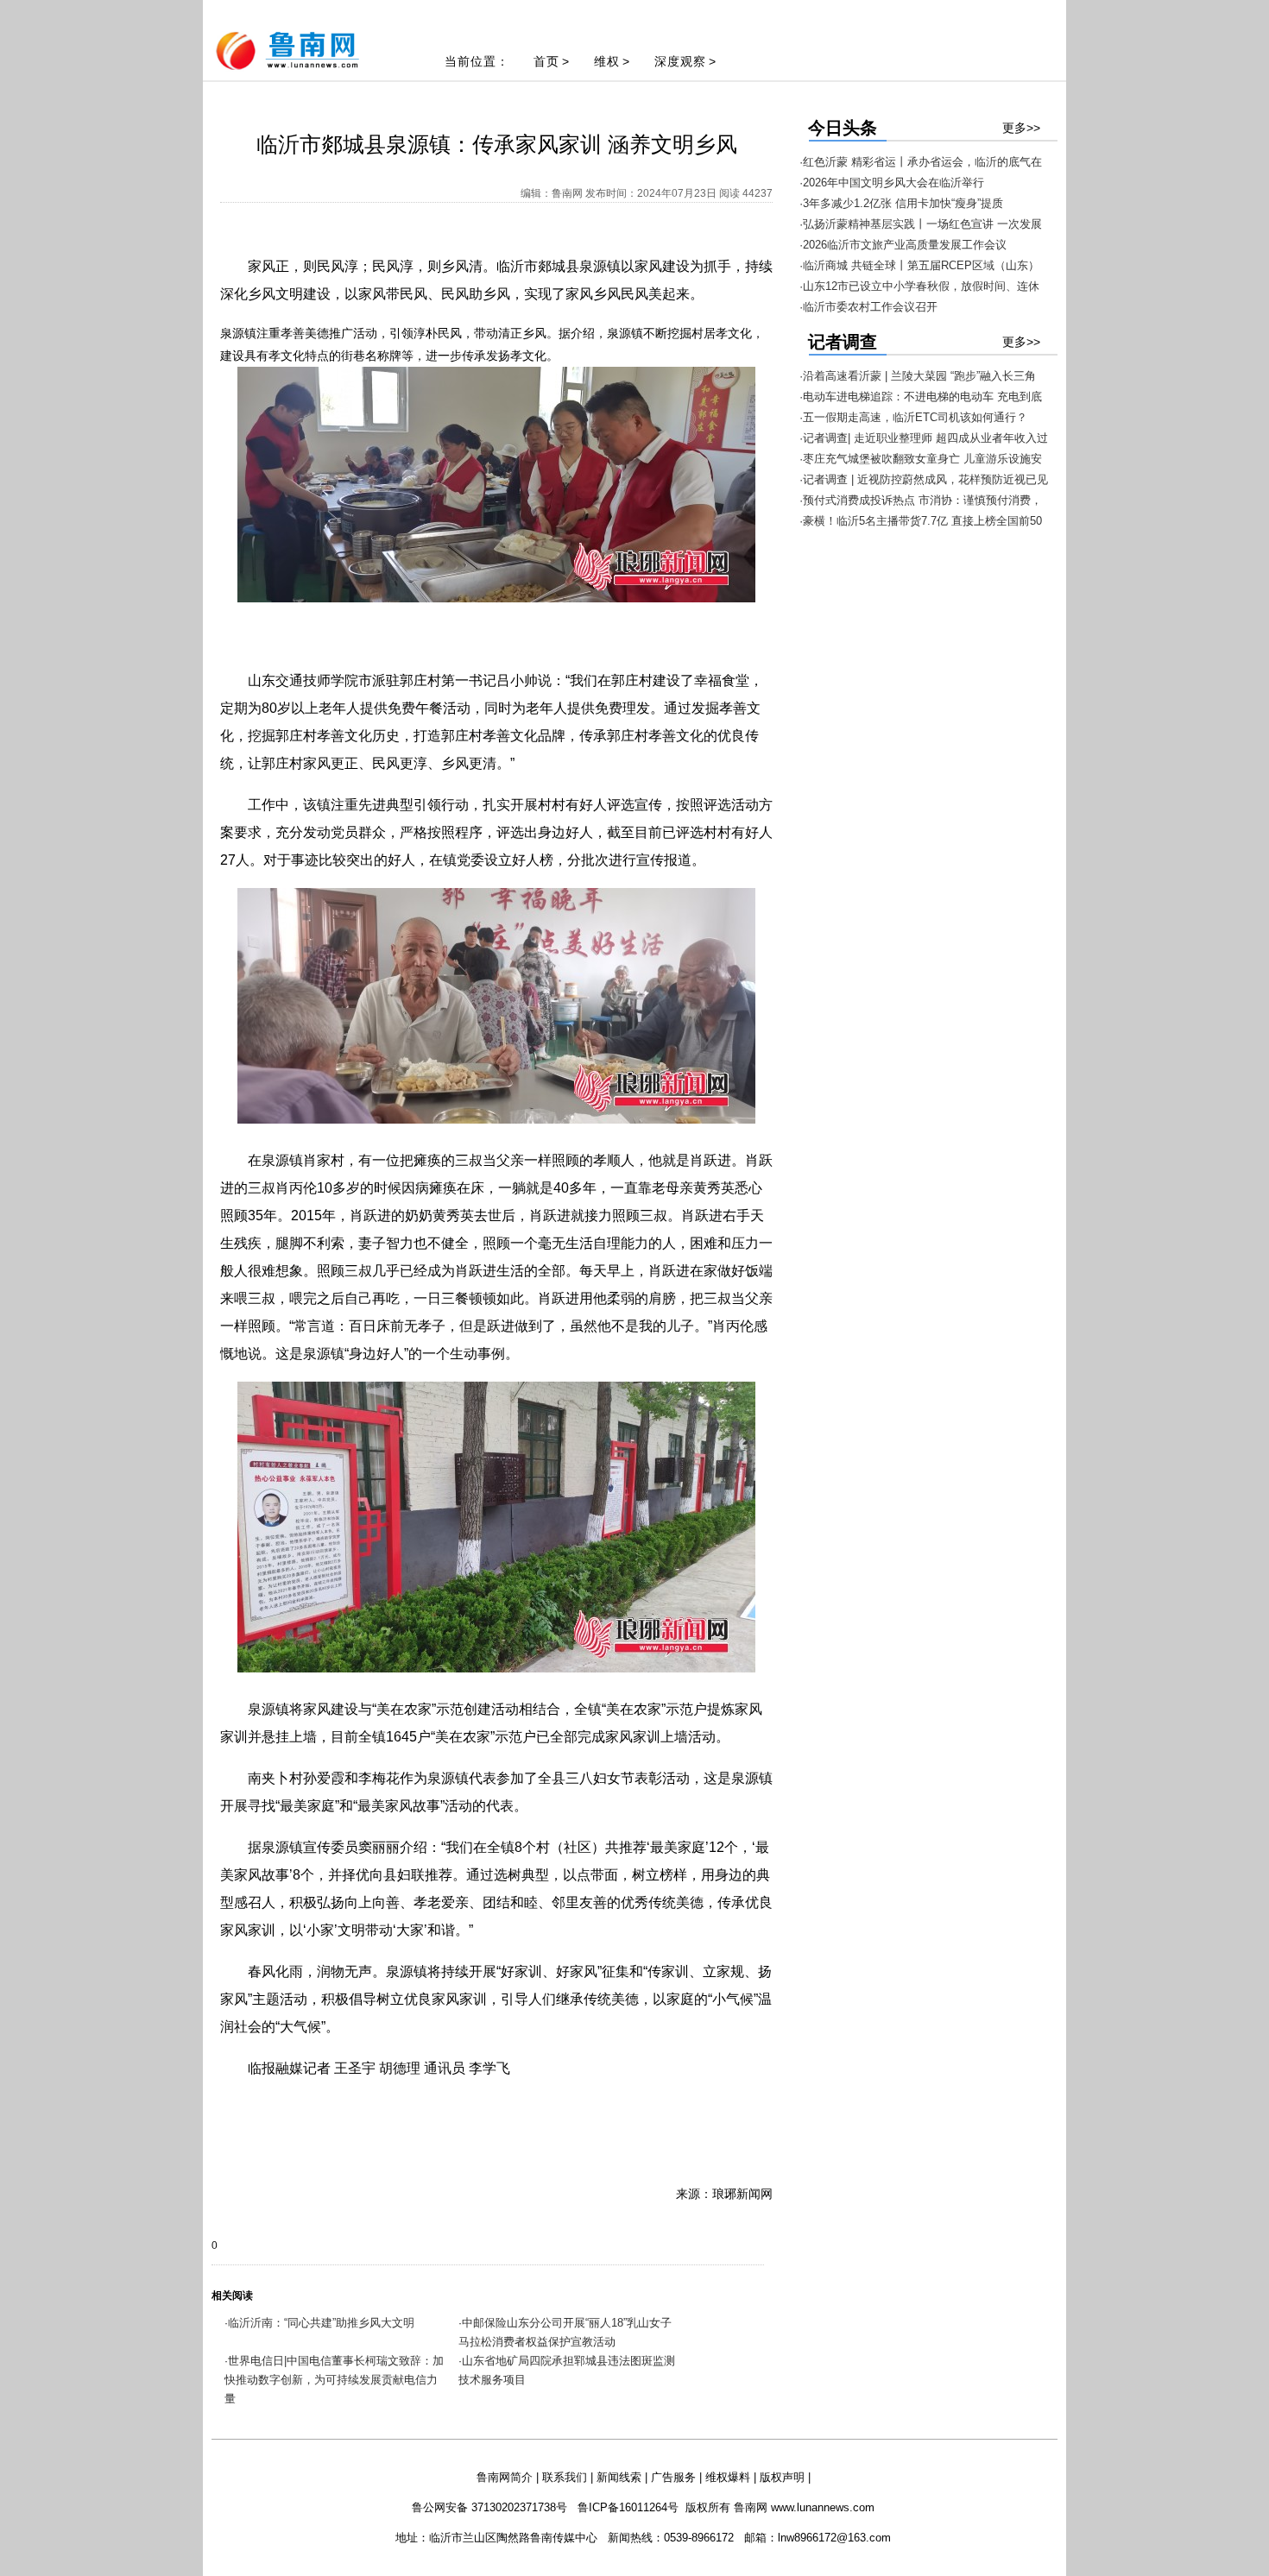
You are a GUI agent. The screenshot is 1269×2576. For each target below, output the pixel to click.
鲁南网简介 (505, 2477)
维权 (607, 61)
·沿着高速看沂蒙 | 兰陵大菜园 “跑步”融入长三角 (918, 376)
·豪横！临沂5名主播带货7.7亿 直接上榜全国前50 (921, 521)
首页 (546, 61)
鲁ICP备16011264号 (628, 2507)
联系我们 (565, 2477)
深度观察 (680, 61)
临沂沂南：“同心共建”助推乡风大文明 (321, 2323)
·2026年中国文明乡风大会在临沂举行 (892, 183)
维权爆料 (728, 2477)
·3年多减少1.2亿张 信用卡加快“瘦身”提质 (901, 203)
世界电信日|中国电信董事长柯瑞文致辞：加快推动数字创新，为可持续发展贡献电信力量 (334, 2380)
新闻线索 (619, 2477)
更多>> (1021, 128)
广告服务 (673, 2477)
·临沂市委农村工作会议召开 (868, 307)
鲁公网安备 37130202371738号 (489, 2507)
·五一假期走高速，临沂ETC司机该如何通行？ (913, 417)
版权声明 (782, 2477)
